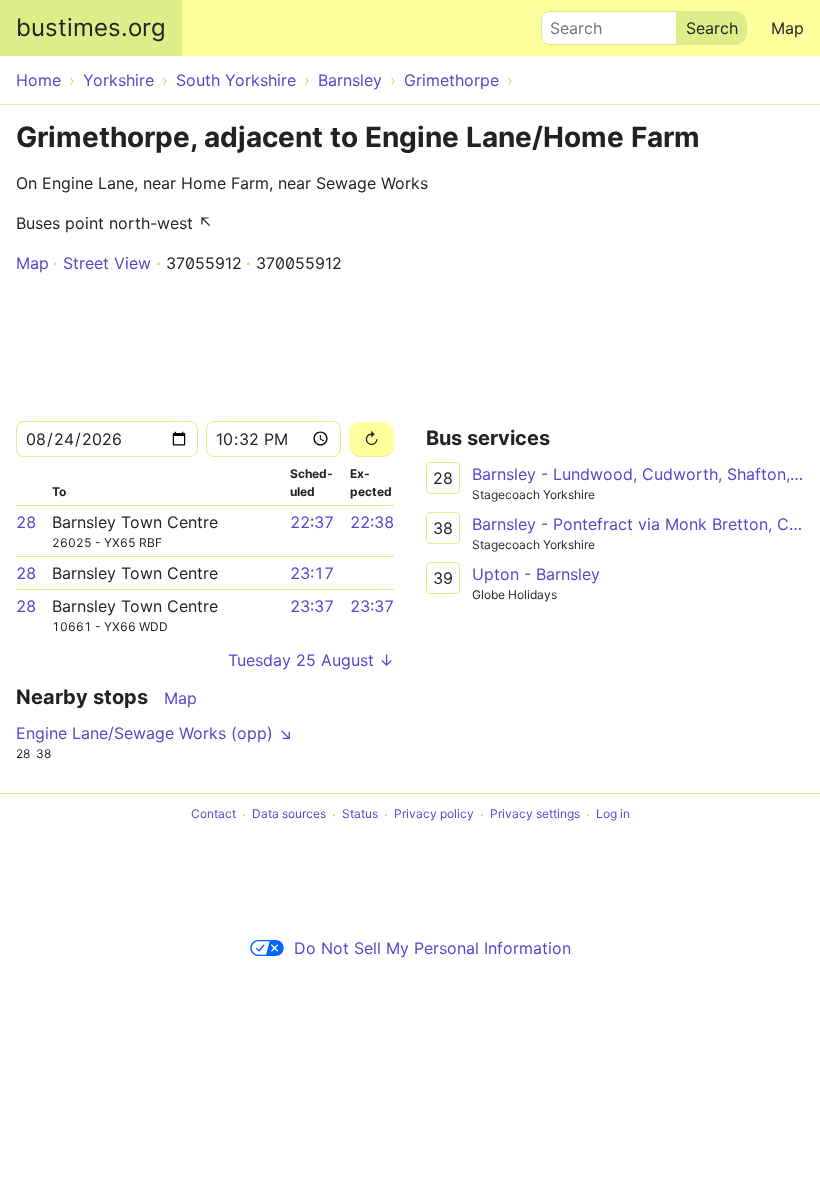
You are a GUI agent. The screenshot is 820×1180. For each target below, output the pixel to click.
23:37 (312, 606)
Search (567, 23)
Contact (213, 814)
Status (360, 814)
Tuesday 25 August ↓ (311, 660)
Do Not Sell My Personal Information (432, 948)
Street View (107, 263)
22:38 (372, 522)
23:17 (312, 573)
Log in (613, 814)
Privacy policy (434, 814)
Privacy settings (535, 814)
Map (787, 28)
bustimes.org (91, 27)
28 (26, 522)
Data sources (289, 814)
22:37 (312, 522)
